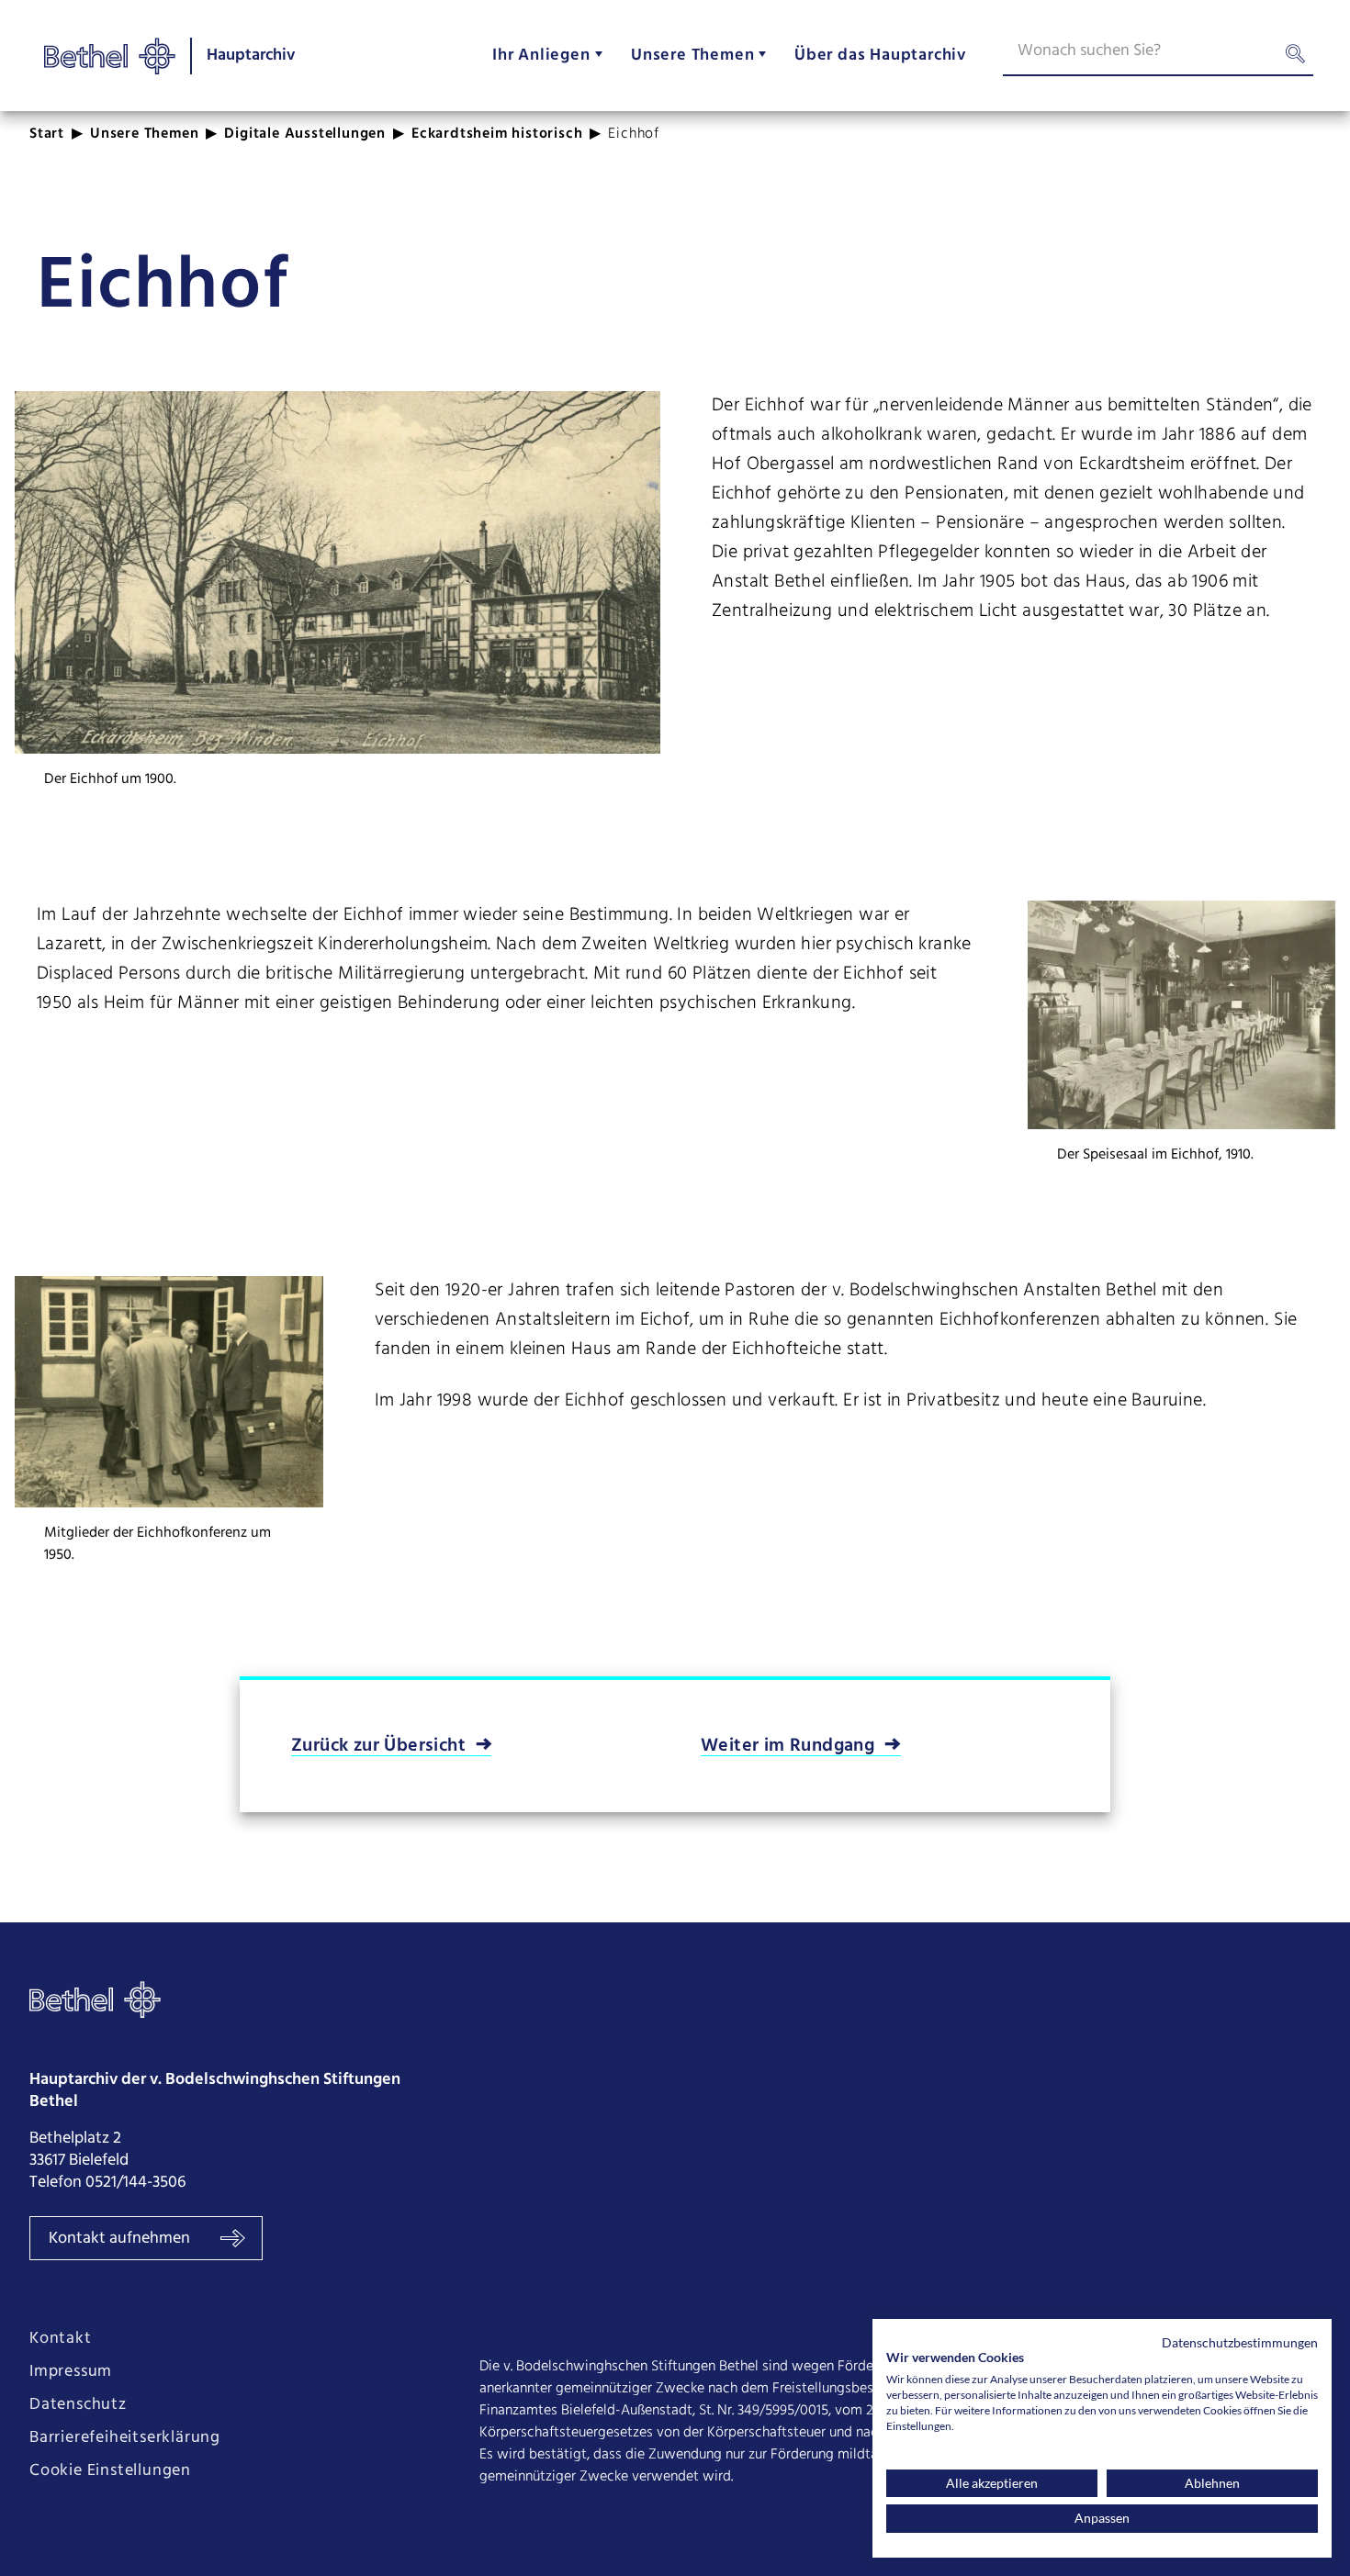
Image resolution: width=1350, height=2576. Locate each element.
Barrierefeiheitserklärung (125, 2438)
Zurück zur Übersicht (378, 1746)
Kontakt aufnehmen (121, 2239)
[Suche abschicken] (1295, 58)
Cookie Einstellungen (110, 2471)
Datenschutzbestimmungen (1240, 2342)
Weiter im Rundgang (787, 1746)
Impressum (71, 2372)
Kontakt (61, 2339)
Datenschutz (78, 2405)
